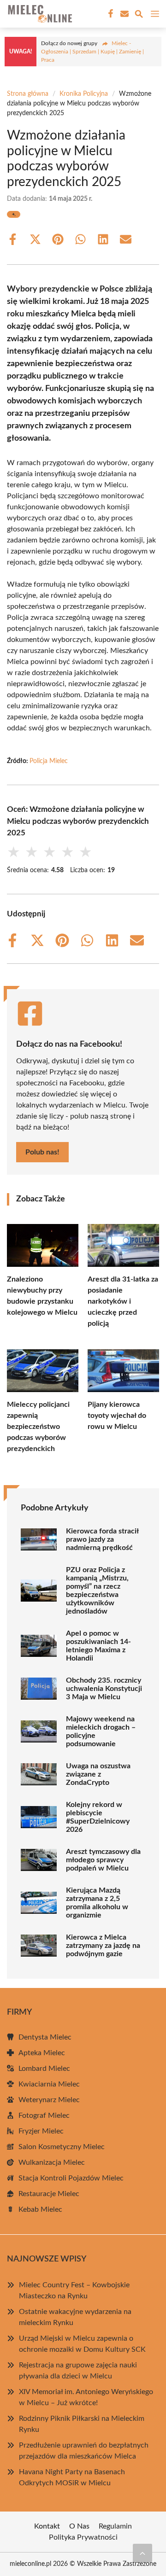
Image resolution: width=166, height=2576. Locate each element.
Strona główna (28, 94)
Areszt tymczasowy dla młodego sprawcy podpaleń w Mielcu (103, 1860)
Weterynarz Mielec (49, 2100)
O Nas (79, 2526)
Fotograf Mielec (44, 2116)
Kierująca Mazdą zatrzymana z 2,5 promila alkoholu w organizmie (97, 1903)
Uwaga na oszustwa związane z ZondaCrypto (98, 1774)
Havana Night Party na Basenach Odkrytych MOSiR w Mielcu (72, 2477)
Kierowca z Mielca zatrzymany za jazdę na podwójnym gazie (103, 1946)
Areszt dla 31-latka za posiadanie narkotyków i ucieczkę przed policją (123, 1301)
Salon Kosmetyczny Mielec (62, 2147)
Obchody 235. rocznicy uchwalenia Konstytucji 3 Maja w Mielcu (104, 1689)
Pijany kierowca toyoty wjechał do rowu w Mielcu (117, 1416)
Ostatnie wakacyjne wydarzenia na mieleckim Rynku (75, 2317)
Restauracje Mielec (49, 2194)
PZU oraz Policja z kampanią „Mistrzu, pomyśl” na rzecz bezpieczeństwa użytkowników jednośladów (97, 1591)
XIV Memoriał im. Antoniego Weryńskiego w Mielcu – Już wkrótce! (86, 2397)
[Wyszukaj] (139, 15)
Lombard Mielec (44, 2069)
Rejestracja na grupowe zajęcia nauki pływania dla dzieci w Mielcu (78, 2371)
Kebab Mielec (40, 2209)
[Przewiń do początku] (142, 2553)
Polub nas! (42, 1152)
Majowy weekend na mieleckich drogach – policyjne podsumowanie (101, 1731)
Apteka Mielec (42, 2053)
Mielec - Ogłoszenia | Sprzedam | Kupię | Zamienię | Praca (92, 52)
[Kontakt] (124, 14)
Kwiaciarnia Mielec (49, 2084)
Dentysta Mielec (45, 2037)
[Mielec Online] (39, 14)
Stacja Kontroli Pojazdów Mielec (71, 2178)
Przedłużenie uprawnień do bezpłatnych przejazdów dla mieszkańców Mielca (84, 2451)
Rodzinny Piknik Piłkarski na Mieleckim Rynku (82, 2424)
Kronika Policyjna (84, 94)
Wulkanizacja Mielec (52, 2162)
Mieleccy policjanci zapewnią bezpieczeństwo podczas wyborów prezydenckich (38, 1427)
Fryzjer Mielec (41, 2131)
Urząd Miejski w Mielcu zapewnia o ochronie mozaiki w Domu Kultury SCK (82, 2344)
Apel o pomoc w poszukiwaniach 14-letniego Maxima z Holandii (98, 1646)
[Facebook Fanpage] (110, 14)
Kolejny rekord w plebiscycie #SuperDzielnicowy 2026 (98, 1817)
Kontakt (47, 2526)
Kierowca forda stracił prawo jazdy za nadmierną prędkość (102, 1539)
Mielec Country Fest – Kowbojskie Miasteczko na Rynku (74, 2290)
